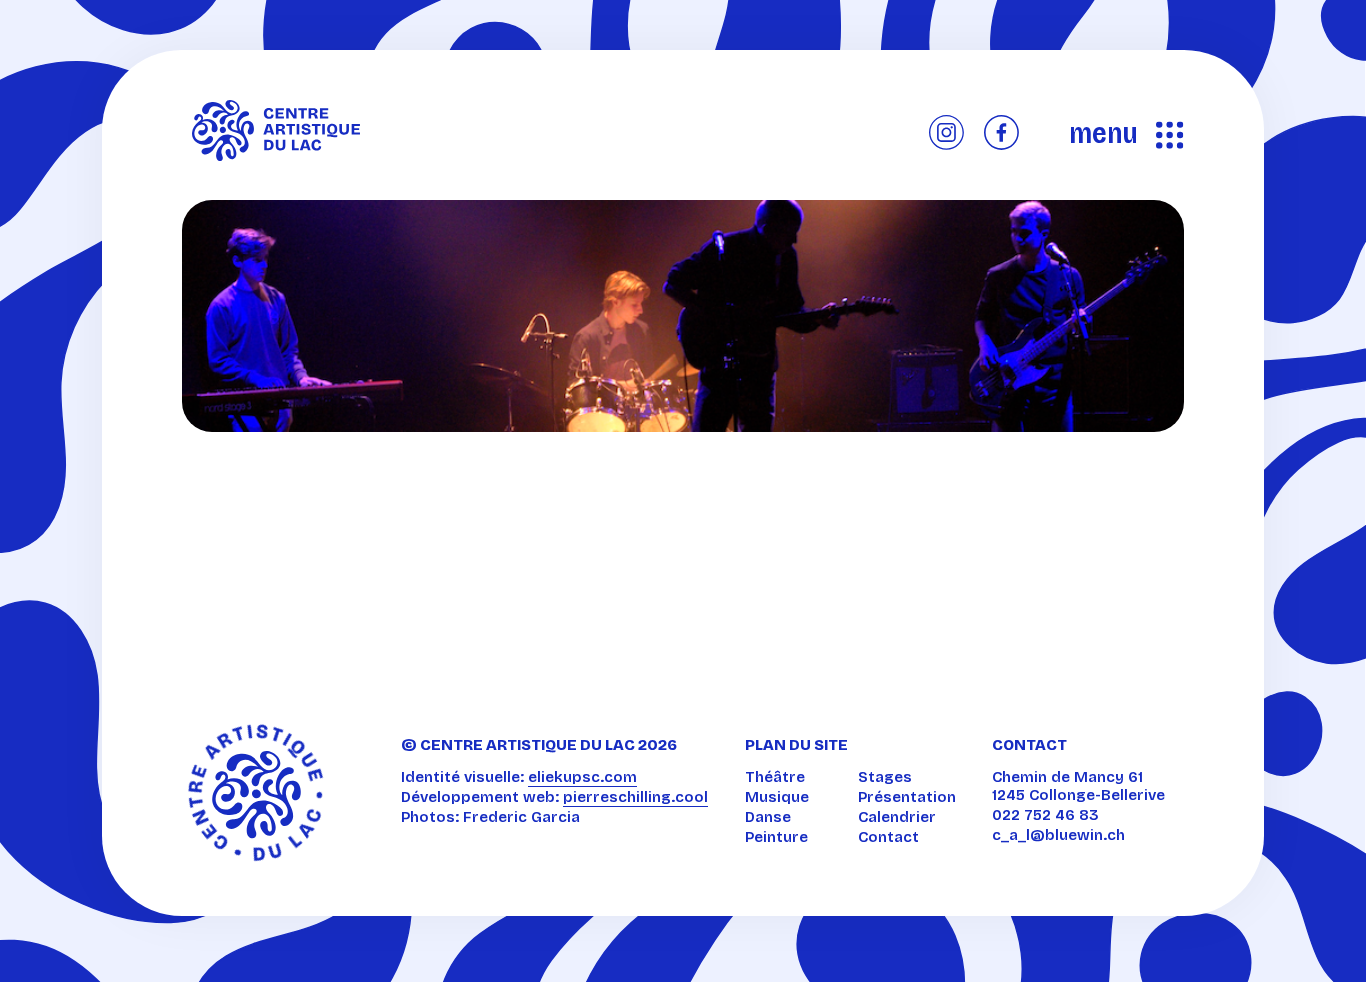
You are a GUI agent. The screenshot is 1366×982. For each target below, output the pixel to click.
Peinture (776, 837)
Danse (768, 817)
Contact (888, 837)
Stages (885, 777)
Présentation (907, 797)
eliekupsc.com (582, 777)
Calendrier (897, 817)
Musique (777, 797)
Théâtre (775, 777)
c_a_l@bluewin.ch (1058, 835)
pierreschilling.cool (635, 797)
